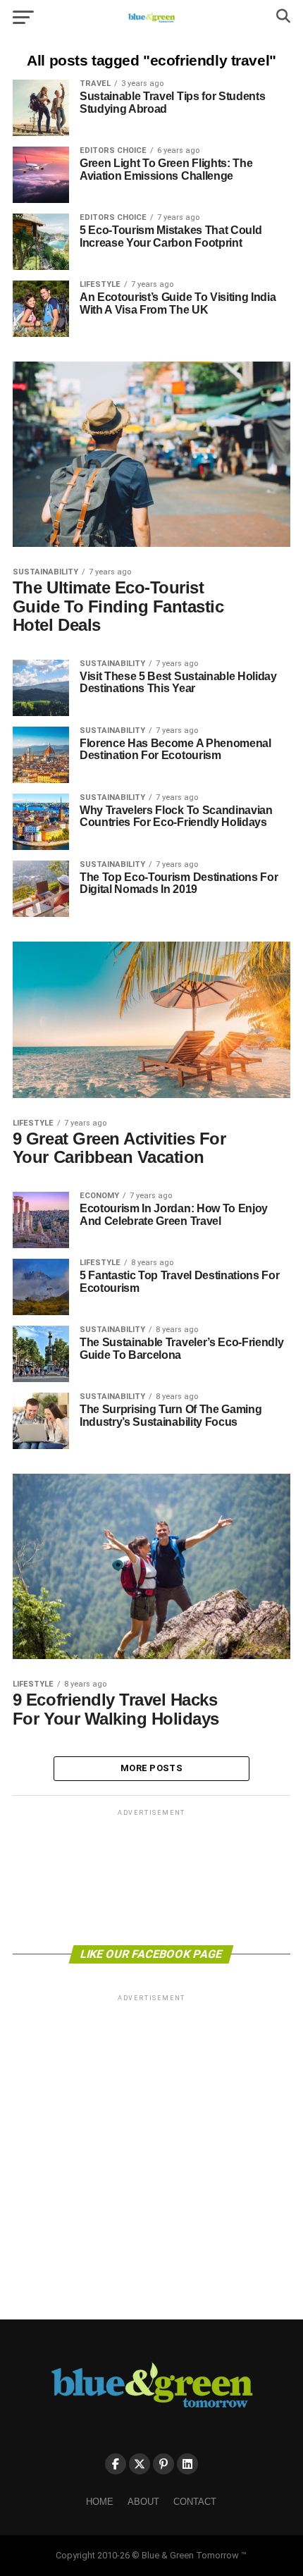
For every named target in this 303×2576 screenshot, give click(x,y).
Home (100, 2502)
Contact (195, 2502)
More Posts (151, 1768)
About (143, 2502)
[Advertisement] (151, 1876)
